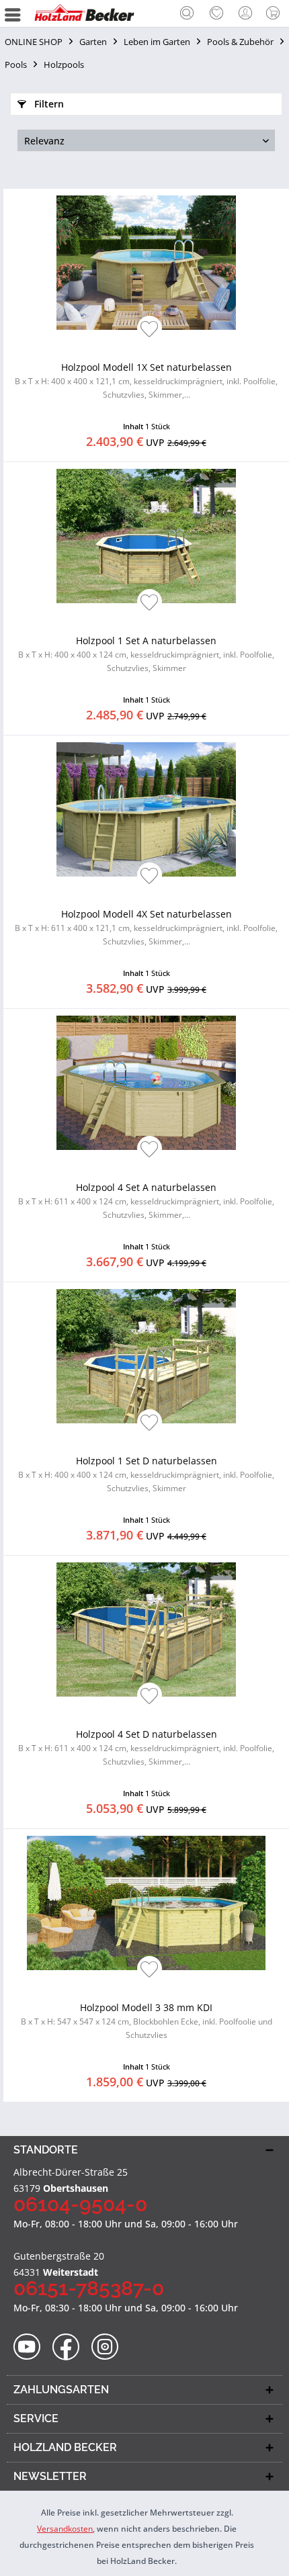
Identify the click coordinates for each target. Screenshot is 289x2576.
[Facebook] (70, 2347)
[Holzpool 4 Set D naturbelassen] (146, 1630)
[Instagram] (109, 2347)
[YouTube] (31, 2347)
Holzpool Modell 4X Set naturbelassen (146, 927)
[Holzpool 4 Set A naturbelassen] (146, 1083)
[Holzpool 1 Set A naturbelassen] (146, 536)
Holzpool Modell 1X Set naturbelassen (146, 381)
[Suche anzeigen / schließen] (187, 15)
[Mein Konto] (246, 13)
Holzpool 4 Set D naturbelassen (146, 1747)
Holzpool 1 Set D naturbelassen (146, 1474)
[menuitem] (187, 13)
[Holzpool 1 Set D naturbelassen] (146, 1356)
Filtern (48, 104)
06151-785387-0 (89, 2288)
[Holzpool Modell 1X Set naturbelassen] (146, 263)
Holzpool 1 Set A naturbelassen (146, 654)
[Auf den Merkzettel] (150, 330)
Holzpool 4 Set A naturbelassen (146, 1201)
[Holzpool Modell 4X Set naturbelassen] (146, 809)
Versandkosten (65, 2529)
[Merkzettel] (216, 13)
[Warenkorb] (276, 13)
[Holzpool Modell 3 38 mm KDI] (146, 1903)
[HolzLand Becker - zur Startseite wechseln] (84, 13)
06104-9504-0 (80, 2204)
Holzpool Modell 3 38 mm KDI (147, 2021)
